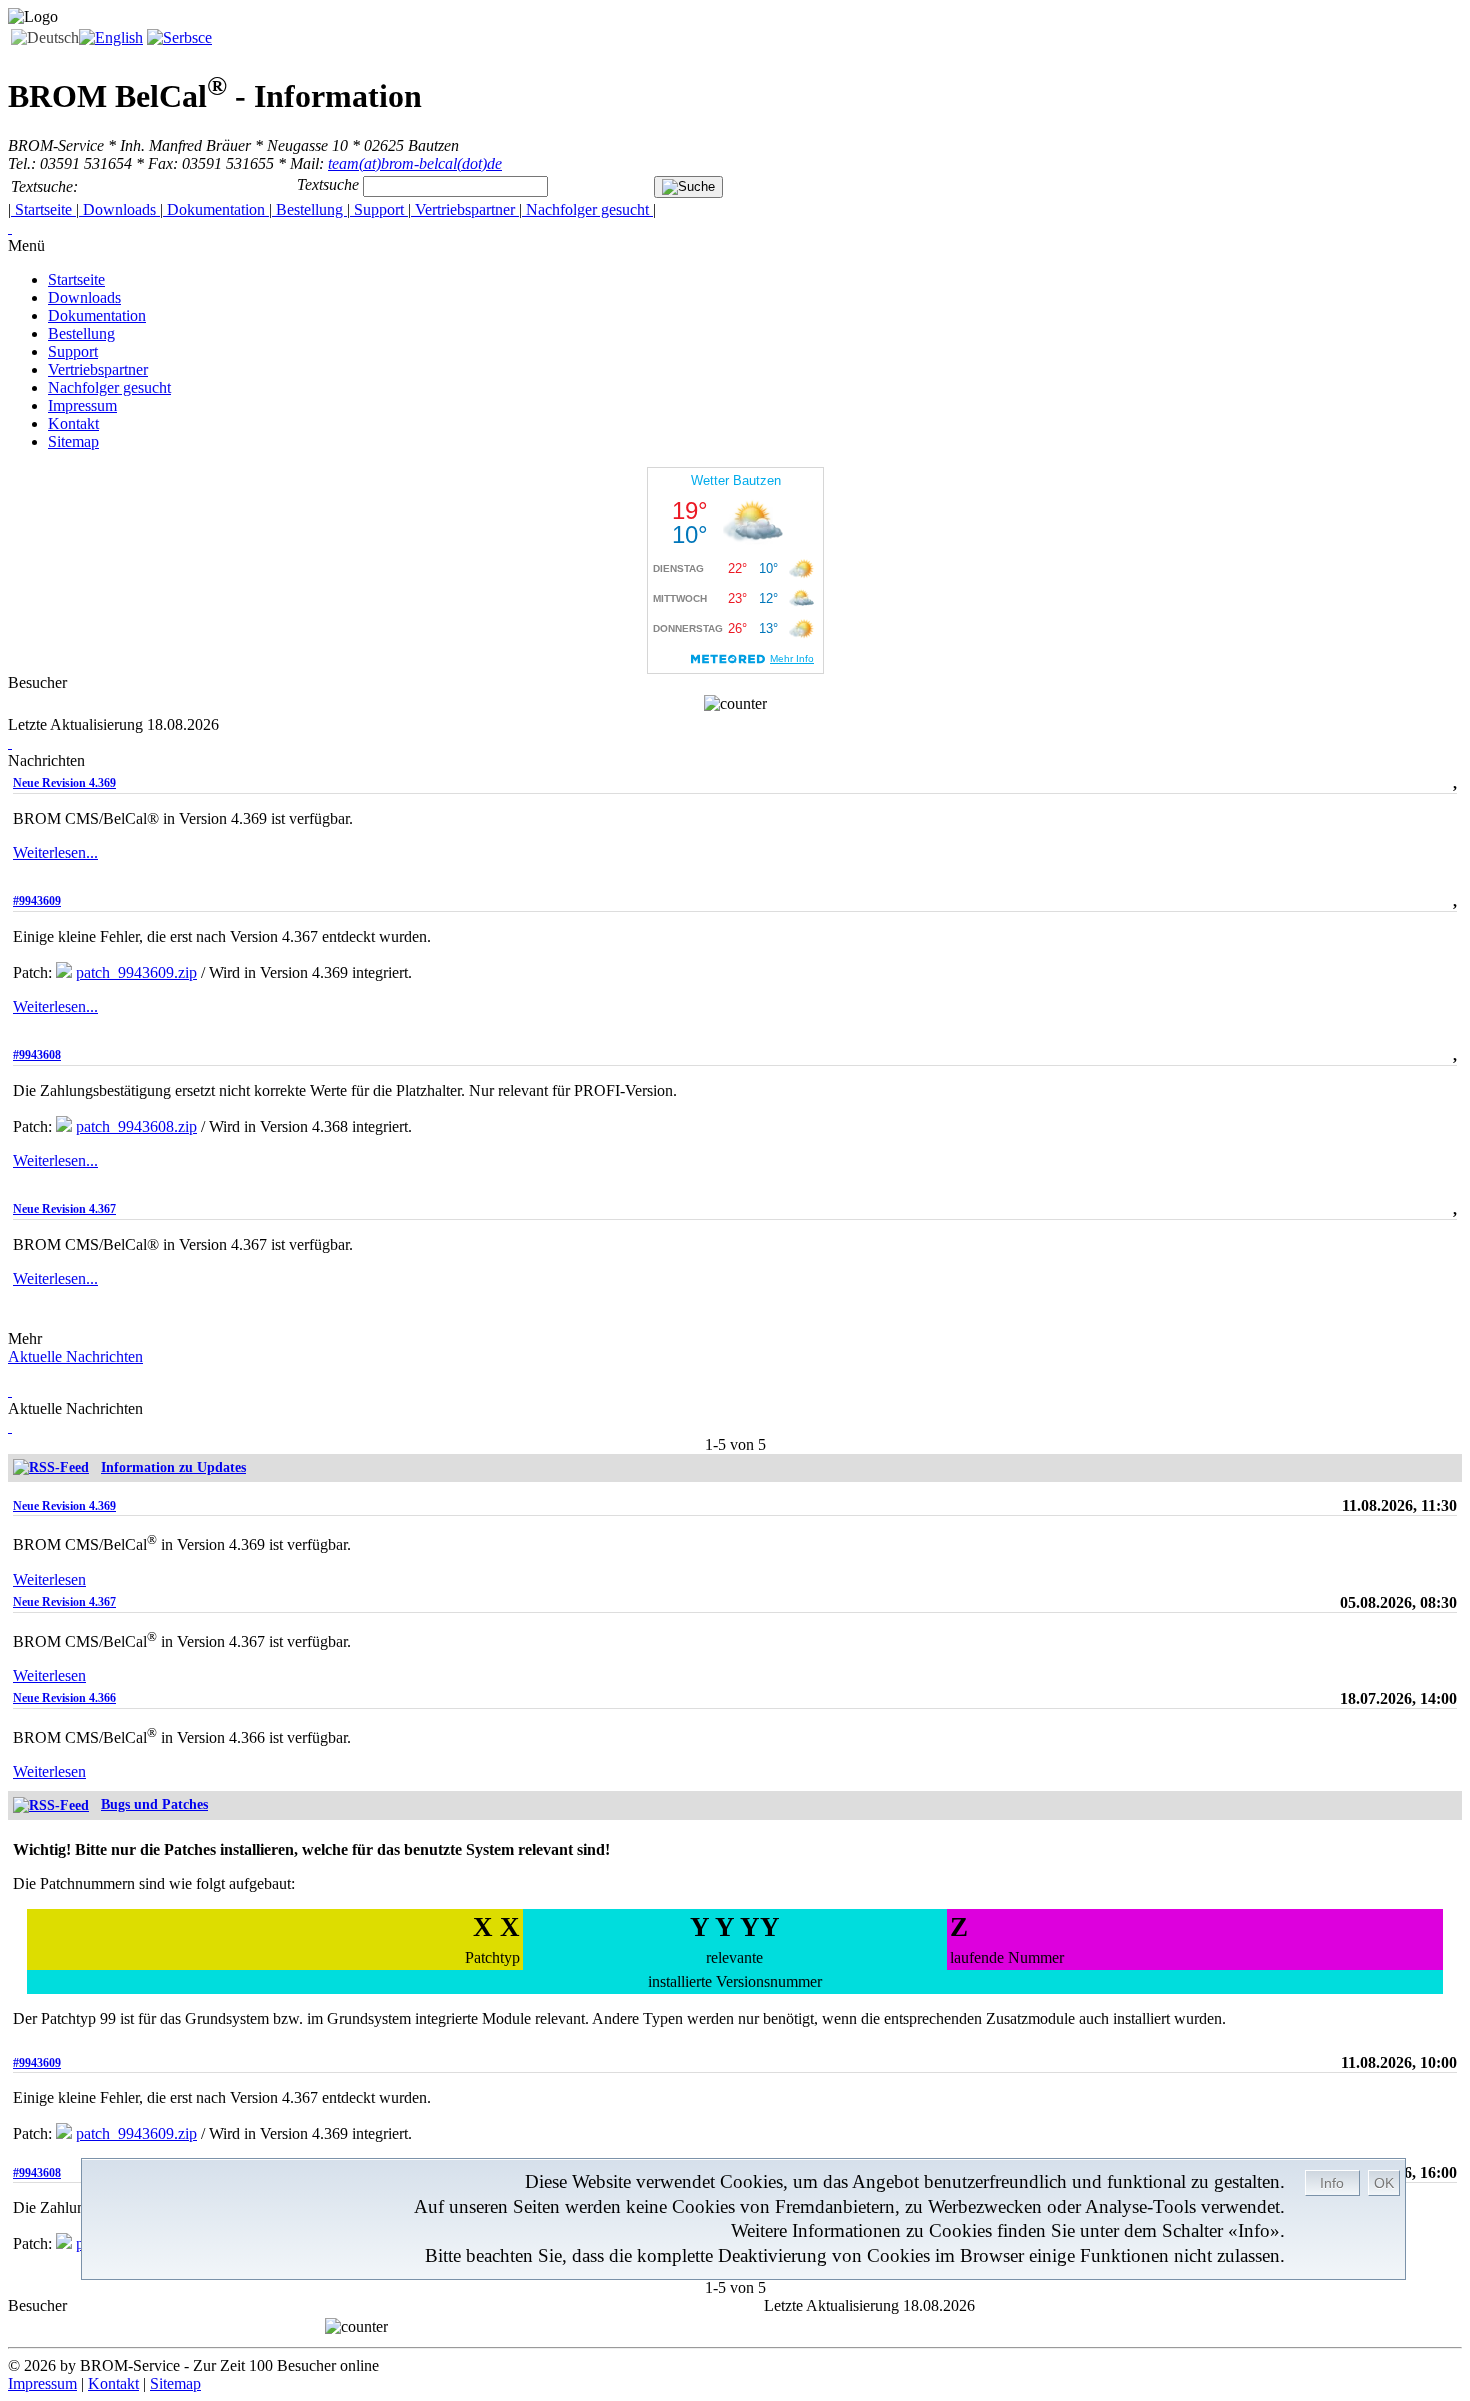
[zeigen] (10, 1390)
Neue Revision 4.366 (64, 1698)
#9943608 (37, 1055)
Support (379, 209)
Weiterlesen (49, 1579)
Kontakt (73, 423)
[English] (111, 37)
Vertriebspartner (465, 209)
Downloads (119, 209)
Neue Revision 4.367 (64, 1209)
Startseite (43, 209)
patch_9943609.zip (136, 972)
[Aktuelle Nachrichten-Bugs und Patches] (51, 1804)
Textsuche (328, 184)
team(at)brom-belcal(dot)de (415, 163)
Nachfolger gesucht (587, 209)
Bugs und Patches (154, 1804)
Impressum (82, 405)
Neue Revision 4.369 (64, 783)
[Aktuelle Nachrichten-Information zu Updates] (51, 1467)
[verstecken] (10, 227)
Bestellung (309, 209)
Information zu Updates (173, 1467)
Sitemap (73, 441)
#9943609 (37, 901)
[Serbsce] (179, 37)
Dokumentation (216, 209)
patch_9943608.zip (136, 1126)
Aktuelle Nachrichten (75, 1356)
